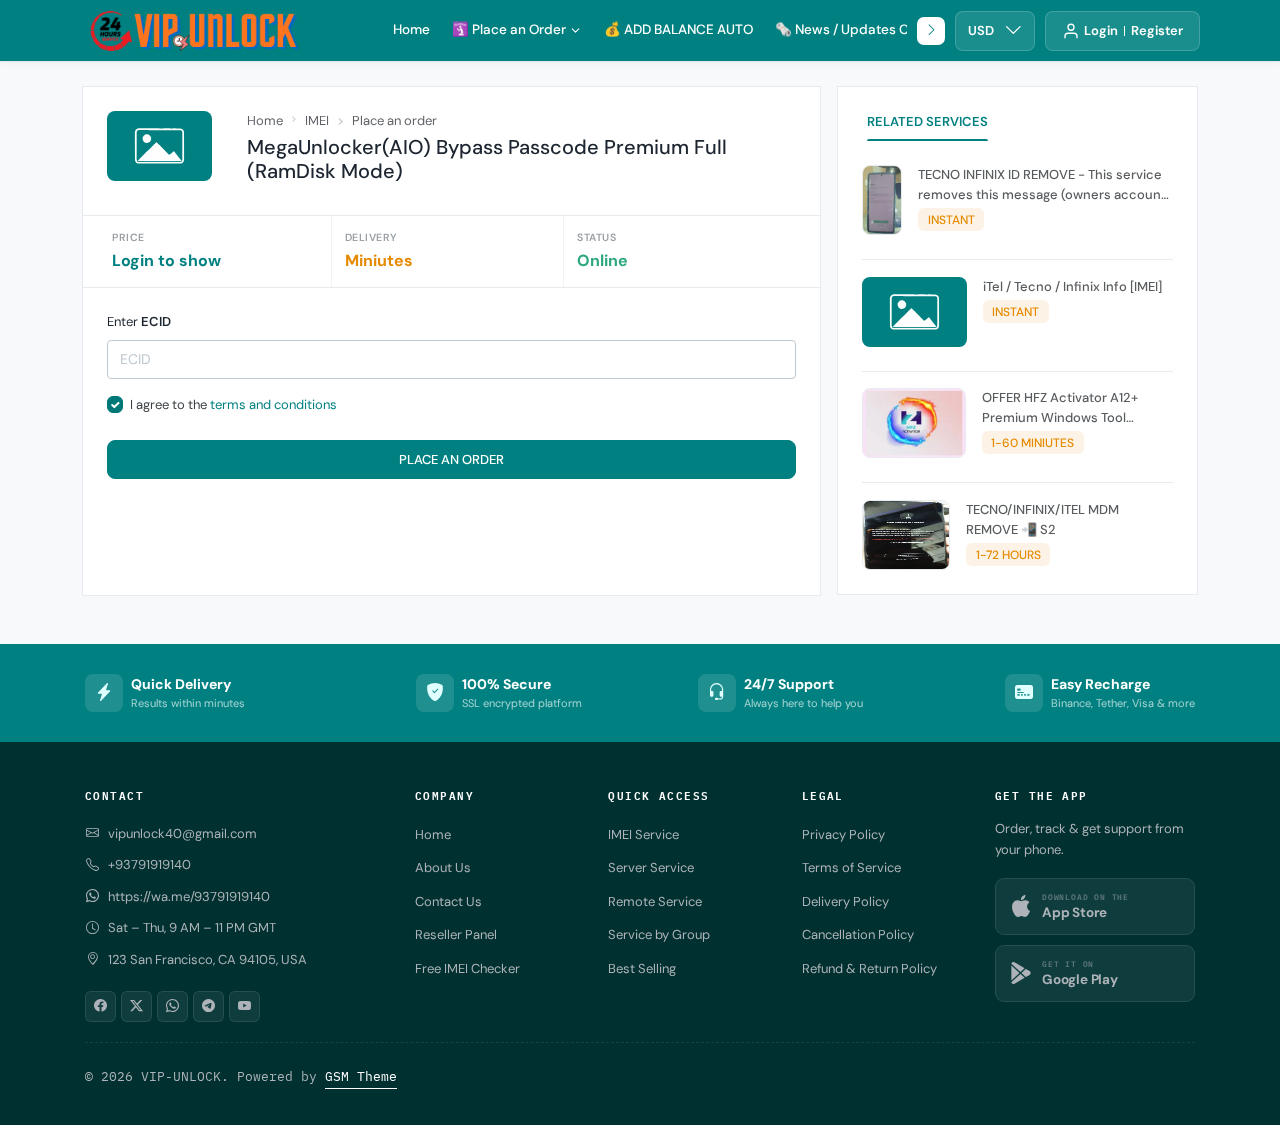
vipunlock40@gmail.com (182, 833)
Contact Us (448, 901)
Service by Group (659, 934)
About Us (443, 867)
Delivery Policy (845, 901)
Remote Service (655, 901)
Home (411, 29)
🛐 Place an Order (509, 29)
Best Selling (642, 968)
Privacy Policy (843, 834)
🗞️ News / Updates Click (852, 29)
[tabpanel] (1017, 372)
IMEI (317, 120)
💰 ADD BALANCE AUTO (678, 29)
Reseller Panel (456, 934)
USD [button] (981, 30)
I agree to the (233, 404)
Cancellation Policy (858, 934)
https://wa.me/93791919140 (189, 896)
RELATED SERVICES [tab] (927, 121)
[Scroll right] (931, 31)
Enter (139, 321)
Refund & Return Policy (869, 968)
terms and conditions (273, 404)
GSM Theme (361, 1076)
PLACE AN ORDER (451, 459)
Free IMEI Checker (467, 968)
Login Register (1133, 30)
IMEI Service (643, 834)
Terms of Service (851, 867)
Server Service (651, 867)
